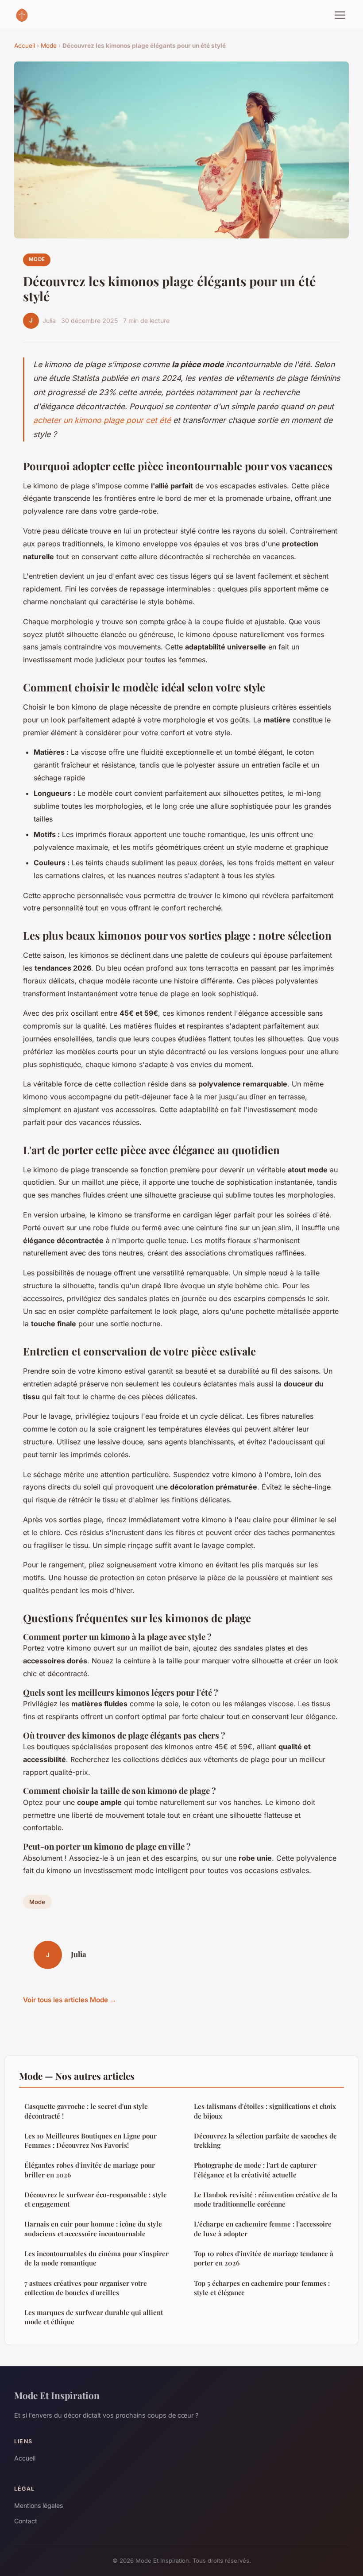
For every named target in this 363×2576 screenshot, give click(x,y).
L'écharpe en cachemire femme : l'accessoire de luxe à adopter (263, 2229)
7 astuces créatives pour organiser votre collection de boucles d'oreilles (86, 2288)
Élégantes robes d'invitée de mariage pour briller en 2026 (90, 2170)
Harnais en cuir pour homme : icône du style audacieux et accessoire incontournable (93, 2229)
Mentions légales (39, 2505)
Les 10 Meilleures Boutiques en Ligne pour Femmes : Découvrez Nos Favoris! (91, 2140)
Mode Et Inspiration (57, 2395)
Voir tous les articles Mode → (70, 2000)
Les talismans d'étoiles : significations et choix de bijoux (265, 2111)
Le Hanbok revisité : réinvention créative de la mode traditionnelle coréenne (266, 2199)
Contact (26, 2521)
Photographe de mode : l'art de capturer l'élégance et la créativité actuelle (255, 2170)
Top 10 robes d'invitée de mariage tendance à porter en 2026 (264, 2258)
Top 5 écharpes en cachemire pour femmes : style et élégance (262, 2288)
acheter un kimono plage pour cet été (102, 420)
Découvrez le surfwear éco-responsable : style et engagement (96, 2199)
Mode (49, 46)
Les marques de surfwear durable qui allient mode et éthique (94, 2317)
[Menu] (340, 15)
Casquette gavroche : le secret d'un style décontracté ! (86, 2111)
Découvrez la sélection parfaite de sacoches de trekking (265, 2140)
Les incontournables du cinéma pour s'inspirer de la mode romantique (97, 2258)
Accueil (25, 46)
